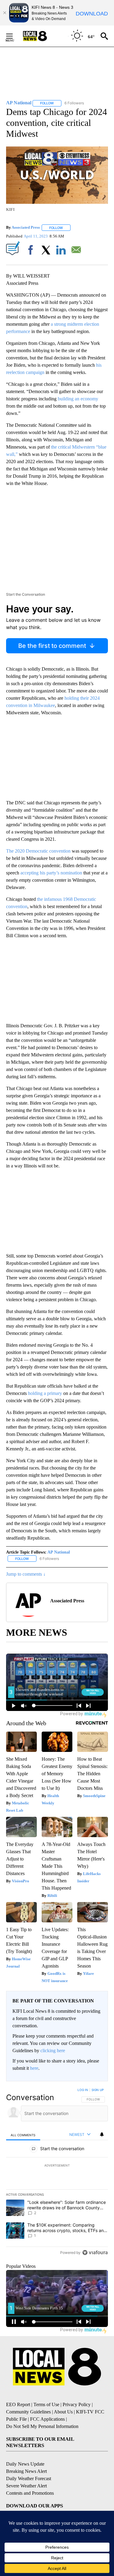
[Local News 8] (43, 36)
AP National (59, 1552)
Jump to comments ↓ (26, 1574)
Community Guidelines (28, 2412)
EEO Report (18, 2404)
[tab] (23, 2135)
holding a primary (45, 1393)
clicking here (53, 2051)
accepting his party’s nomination (51, 873)
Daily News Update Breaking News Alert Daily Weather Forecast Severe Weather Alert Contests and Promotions (30, 2478)
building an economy (78, 399)
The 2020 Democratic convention (38, 851)
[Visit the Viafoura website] (95, 2253)
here (34, 2068)
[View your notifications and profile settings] (102, 2134)
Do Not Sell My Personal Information (42, 2426)
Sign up (98, 2090)
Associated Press (26, 228)
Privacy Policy (77, 2404)
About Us (63, 2412)
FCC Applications (47, 2419)
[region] (57, 2173)
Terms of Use (46, 2404)
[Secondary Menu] (14, 36)
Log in (83, 2090)
